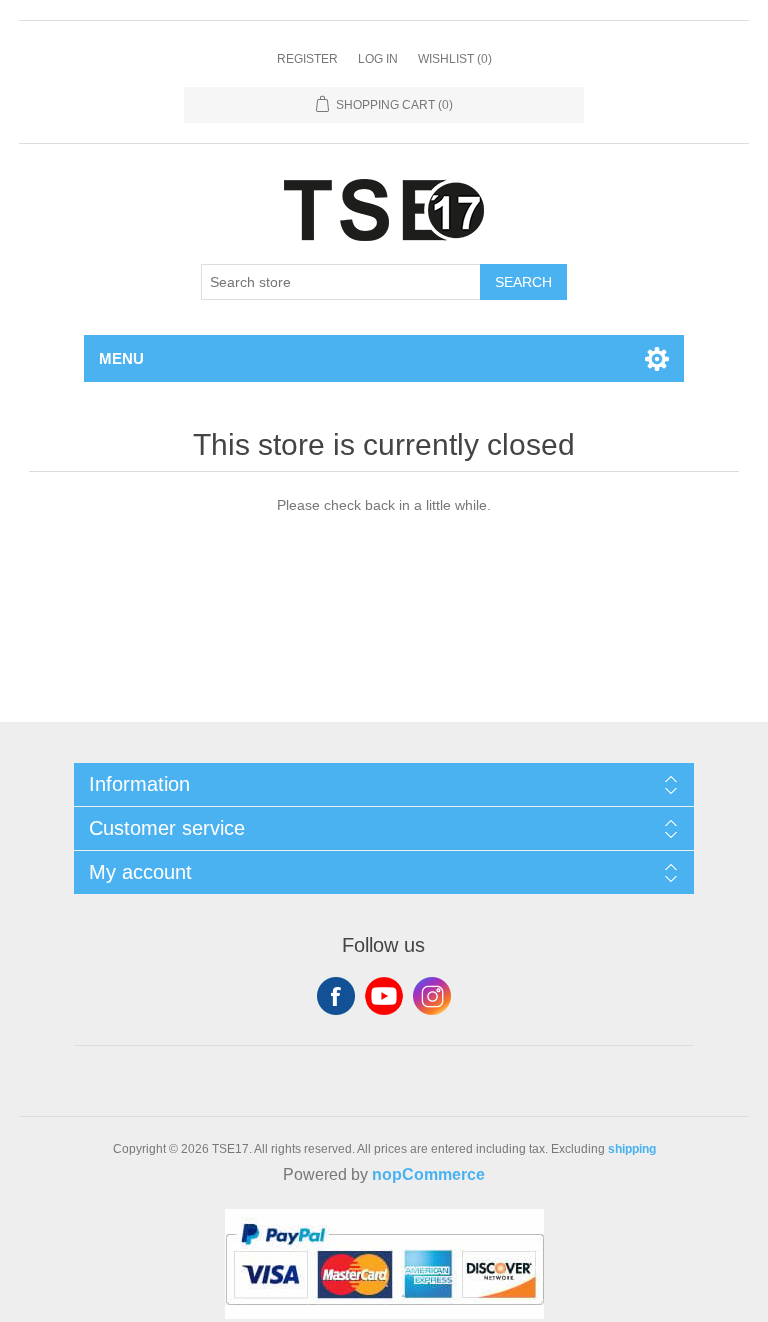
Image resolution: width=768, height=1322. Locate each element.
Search (523, 282)
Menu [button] (121, 358)
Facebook (336, 996)
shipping (632, 1149)
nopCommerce (428, 1174)
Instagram (432, 996)
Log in (378, 59)
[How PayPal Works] (384, 1314)
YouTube (384, 996)
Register (307, 59)
